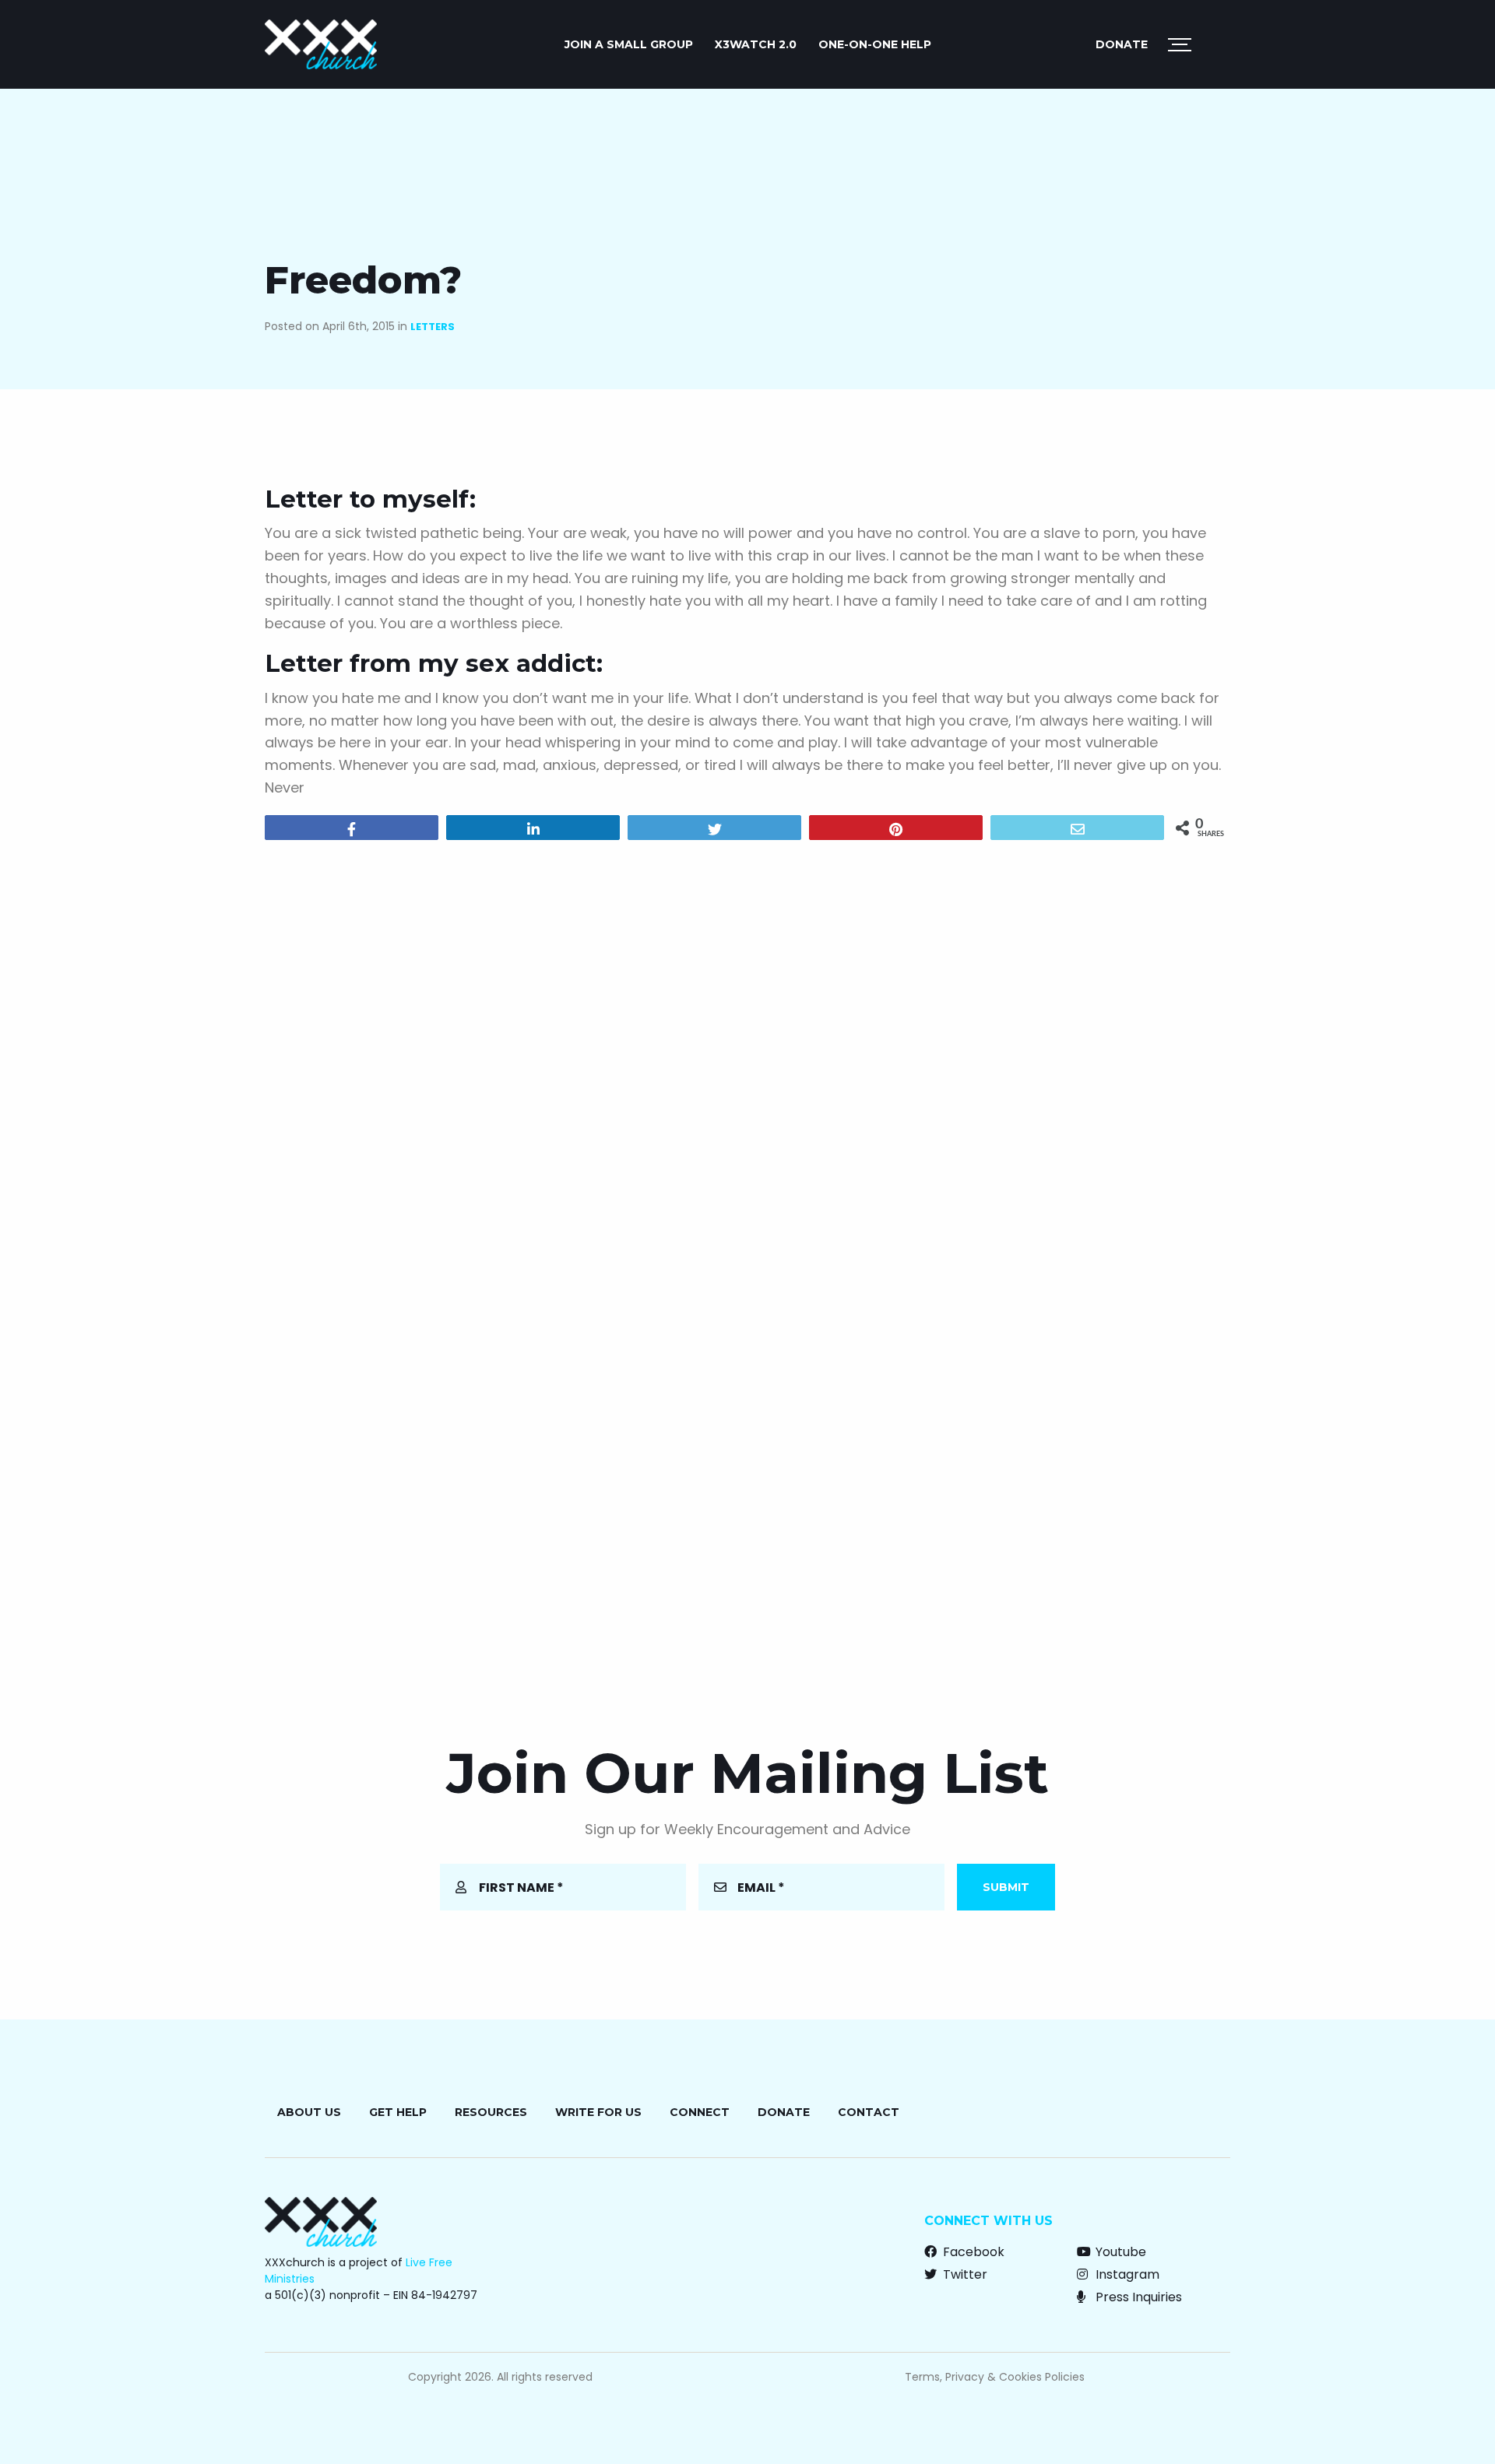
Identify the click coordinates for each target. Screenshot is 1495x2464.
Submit (1006, 1887)
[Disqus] (747, 1052)
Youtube (1119, 2252)
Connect (700, 2112)
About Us (309, 2112)
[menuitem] (629, 44)
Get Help (398, 2112)
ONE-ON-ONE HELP (875, 44)
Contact (869, 2112)
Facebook (972, 2252)
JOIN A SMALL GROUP (629, 44)
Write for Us (598, 2112)
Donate (1122, 44)
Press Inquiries (1137, 2297)
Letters (433, 327)
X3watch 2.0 (756, 44)
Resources (491, 2112)
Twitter (964, 2274)
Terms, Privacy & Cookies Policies (995, 2377)
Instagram (1126, 2274)
